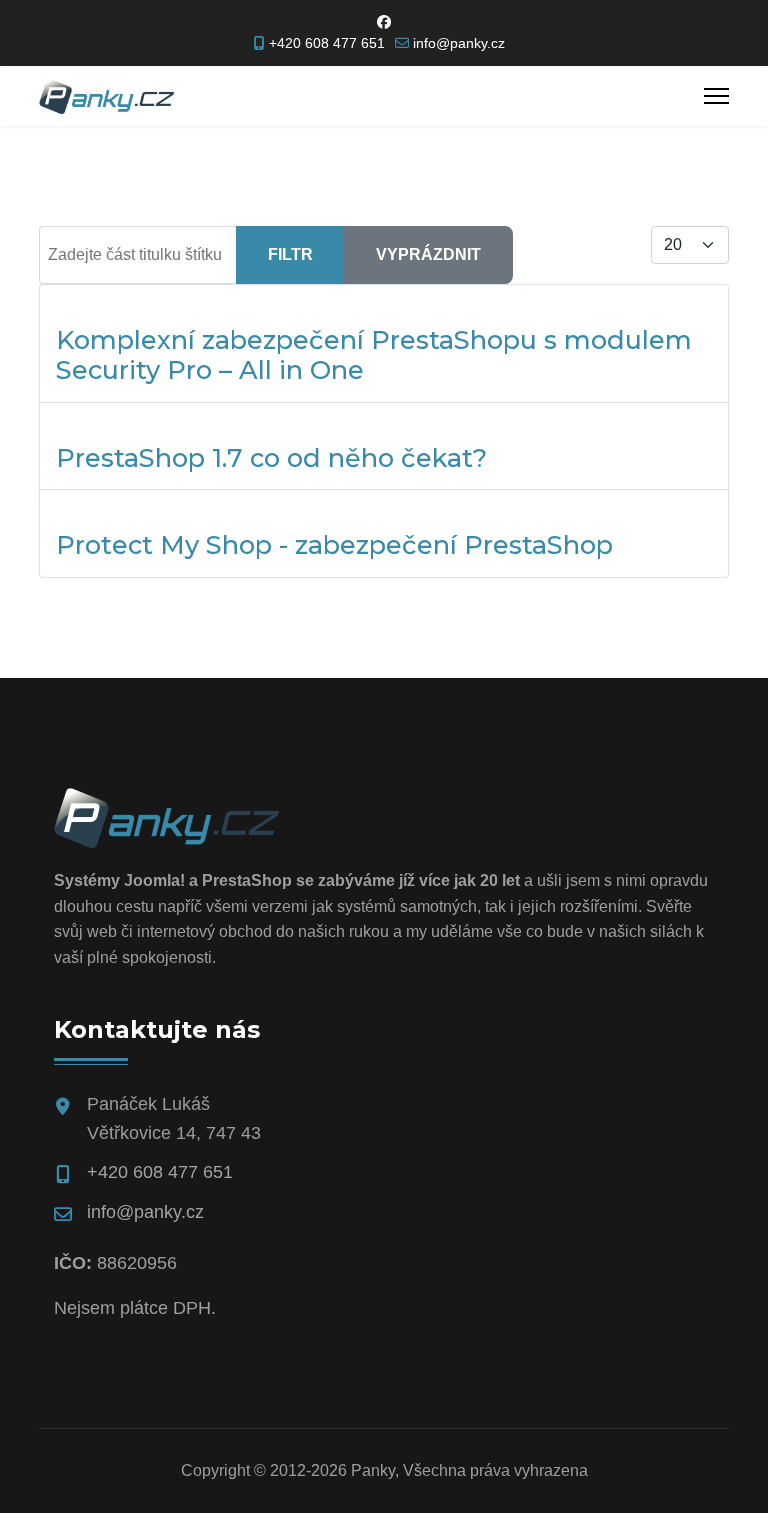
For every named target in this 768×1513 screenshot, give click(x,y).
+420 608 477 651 (327, 43)
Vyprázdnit (428, 254)
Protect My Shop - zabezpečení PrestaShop (334, 544)
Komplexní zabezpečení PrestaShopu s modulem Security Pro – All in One (374, 354)
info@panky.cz (459, 43)
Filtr (290, 254)
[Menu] (716, 96)
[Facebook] (384, 22)
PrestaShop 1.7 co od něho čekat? (271, 457)
